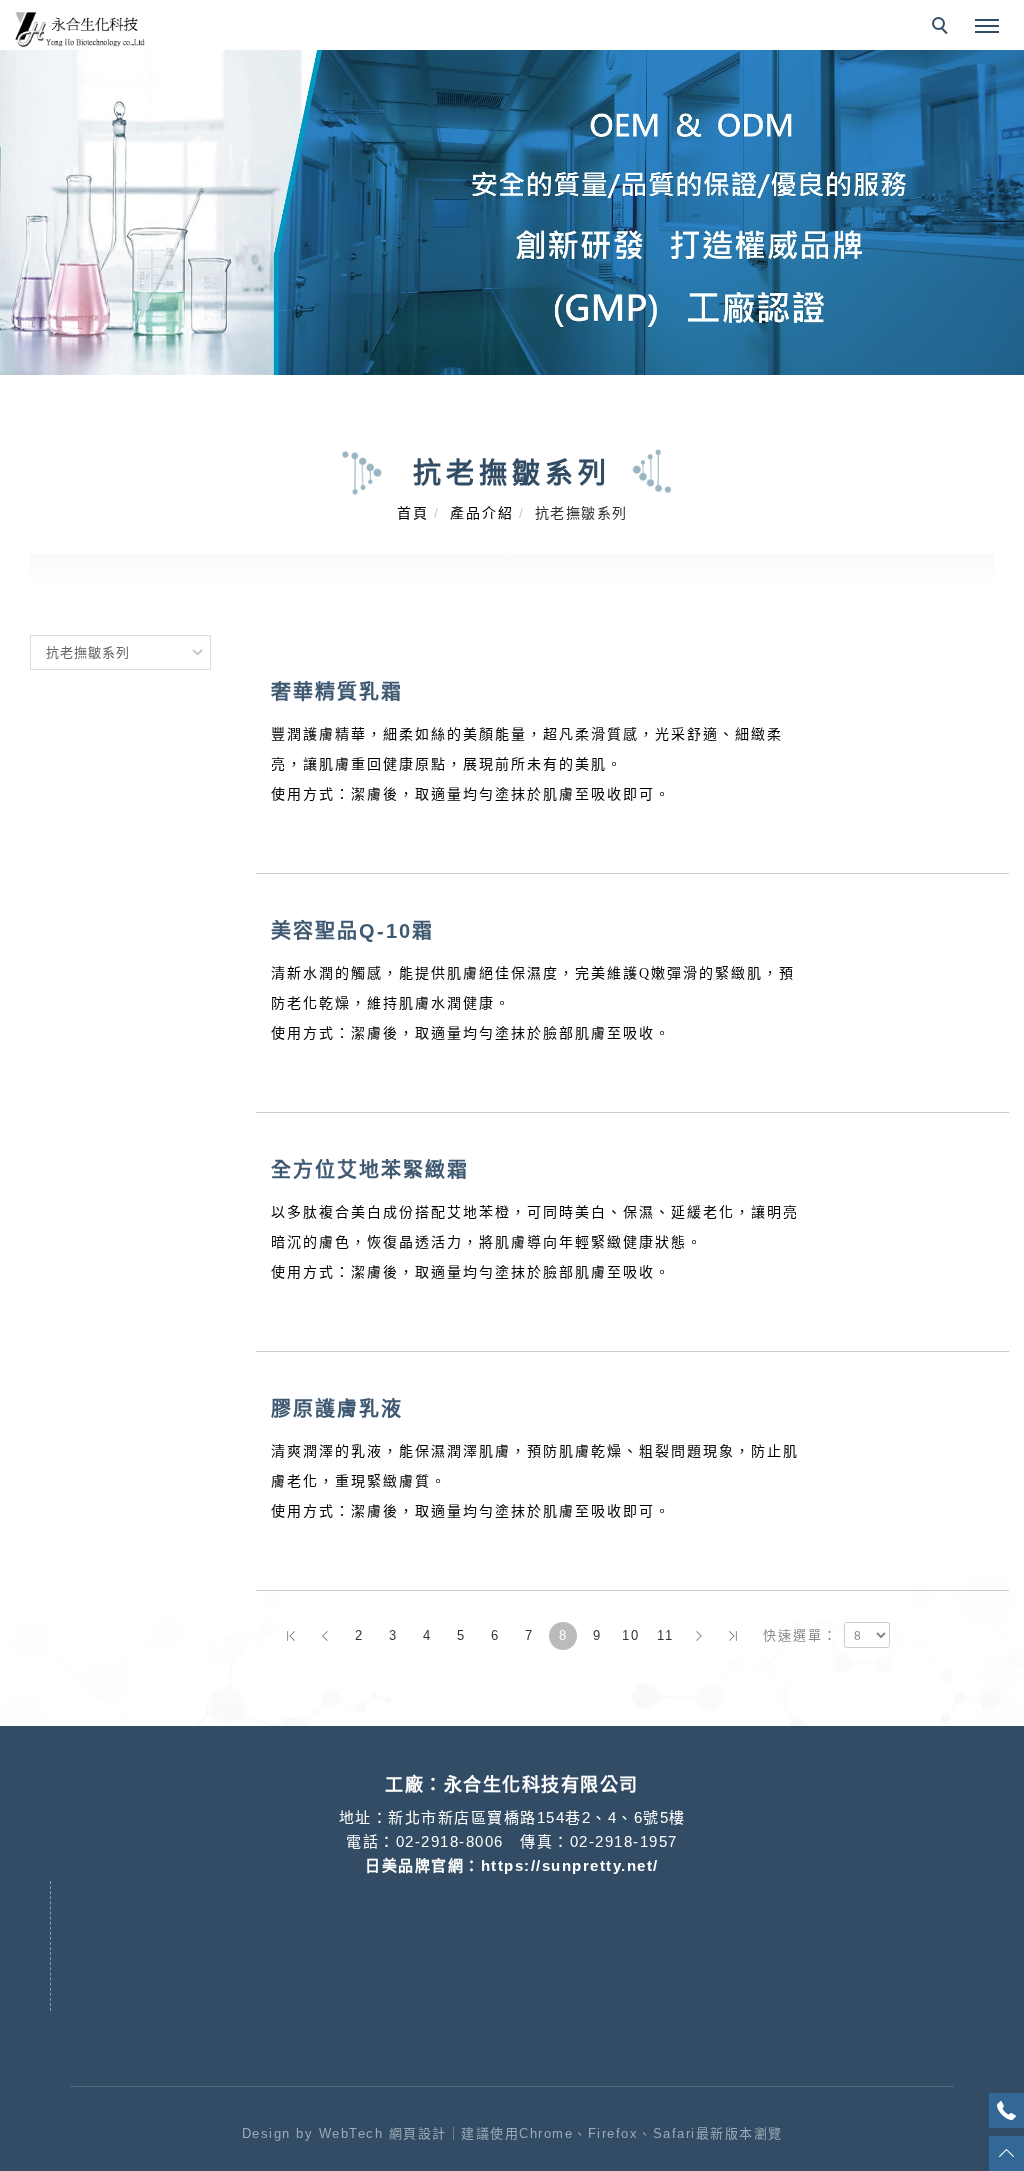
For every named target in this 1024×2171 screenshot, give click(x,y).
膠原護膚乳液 (337, 1409)
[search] (943, 28)
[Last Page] (733, 1636)
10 (631, 1635)
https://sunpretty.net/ (570, 1865)
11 (665, 1635)
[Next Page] (699, 1636)
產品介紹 (482, 513)
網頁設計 (418, 2133)
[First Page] (291, 1636)
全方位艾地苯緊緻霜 (370, 1170)
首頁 (413, 513)
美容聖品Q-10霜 (352, 931)
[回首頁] (80, 29)
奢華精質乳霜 (337, 692)
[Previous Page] (325, 1636)
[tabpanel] (512, 212)
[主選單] (987, 27)
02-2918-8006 (450, 1841)
